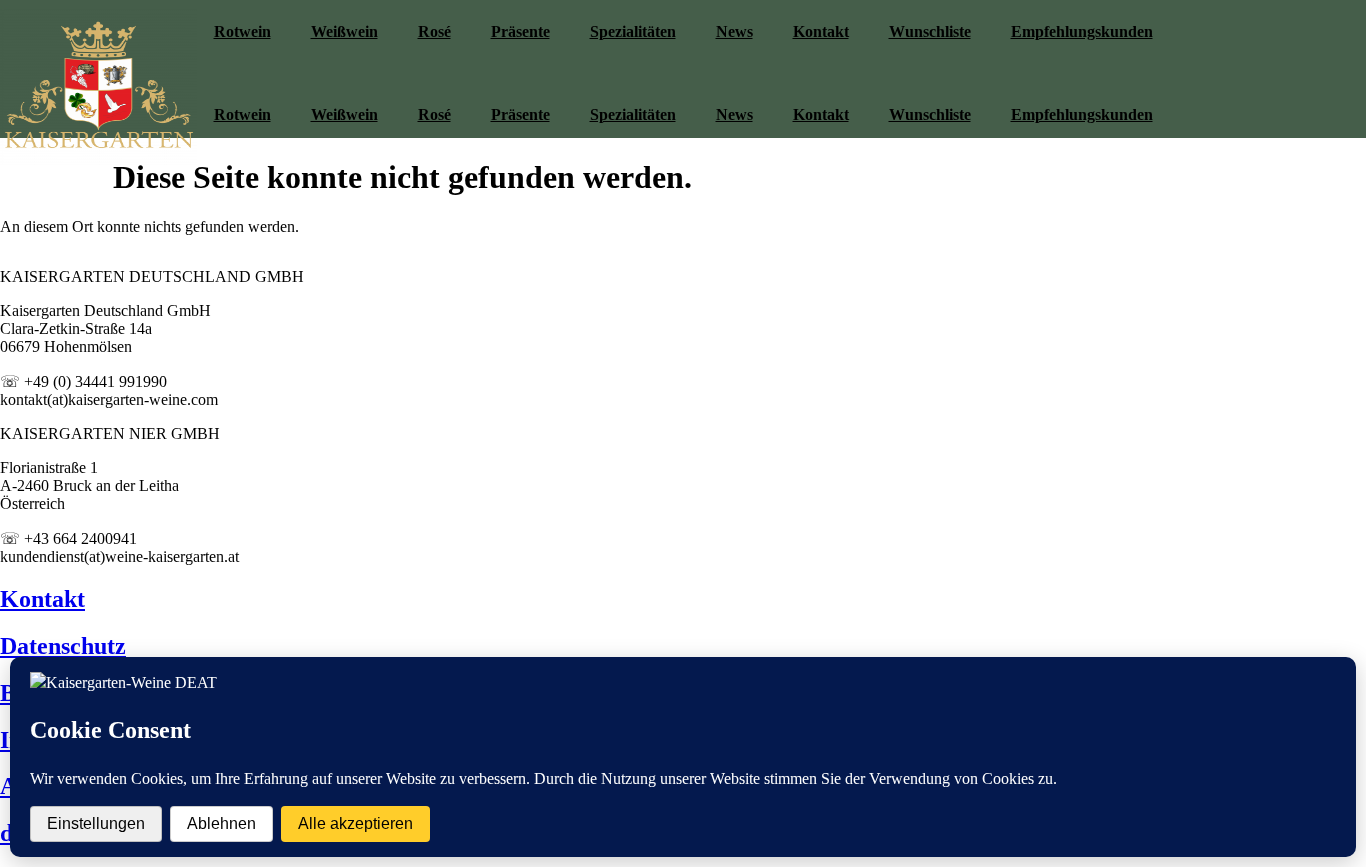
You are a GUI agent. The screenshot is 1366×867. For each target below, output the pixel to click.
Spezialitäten (633, 31)
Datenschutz (63, 646)
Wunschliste (930, 31)
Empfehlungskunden (1082, 31)
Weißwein (344, 31)
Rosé (434, 31)
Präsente (520, 31)
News (734, 31)
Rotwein (242, 31)
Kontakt (821, 31)
